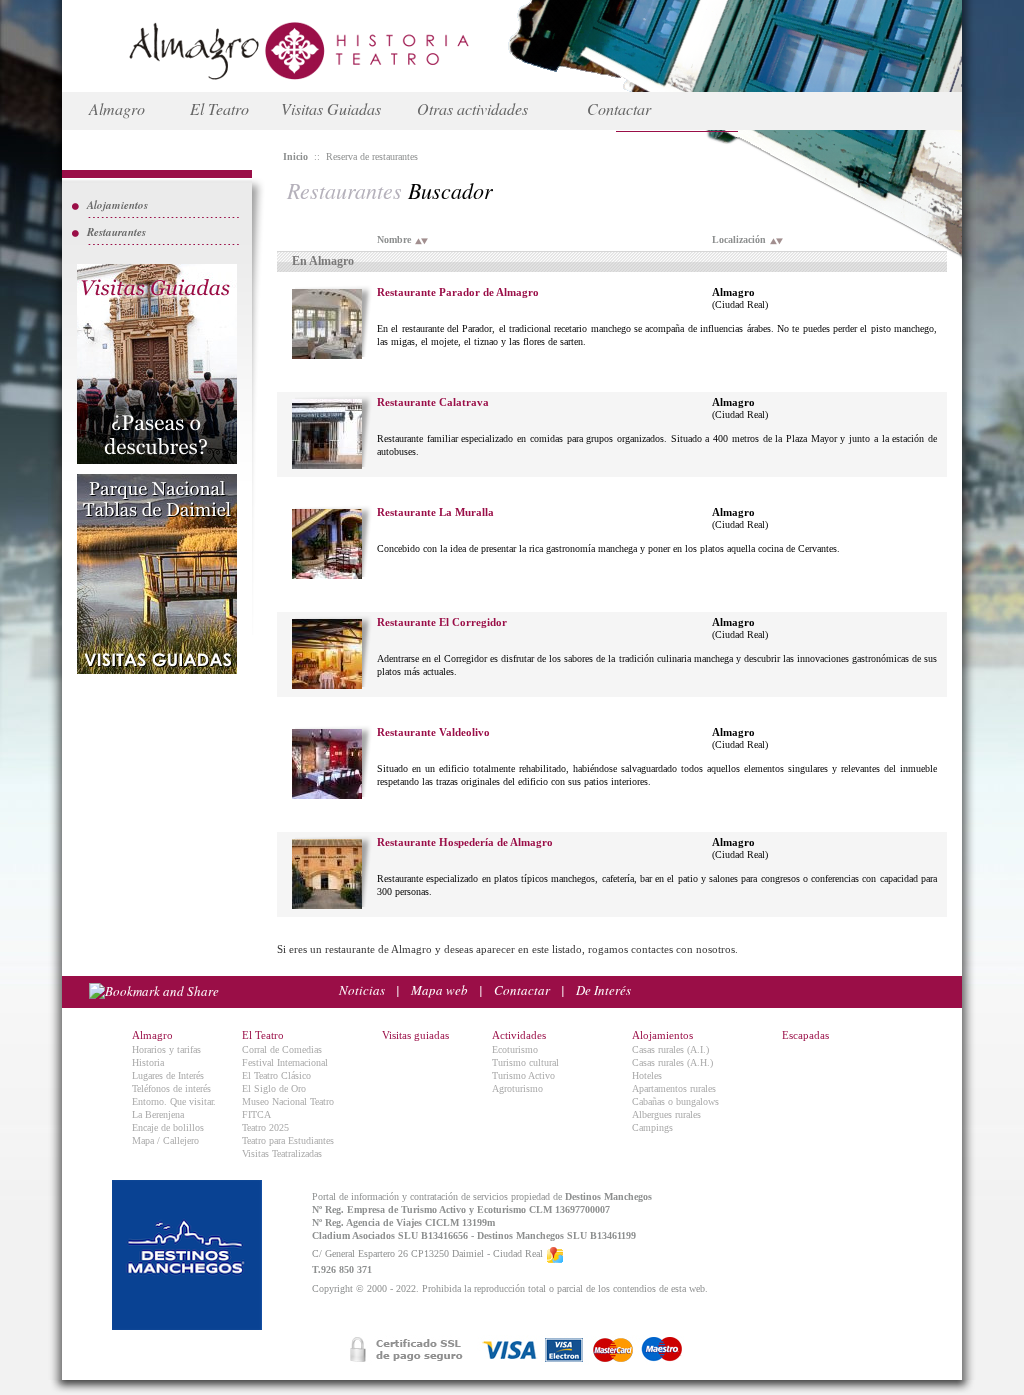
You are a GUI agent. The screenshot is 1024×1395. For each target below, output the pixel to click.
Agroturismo (517, 1088)
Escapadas (805, 1035)
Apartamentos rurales (674, 1088)
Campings (652, 1127)
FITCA (256, 1114)
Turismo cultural (525, 1062)
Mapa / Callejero (165, 1140)
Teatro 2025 (265, 1127)
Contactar (619, 108)
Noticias (362, 990)
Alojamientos (117, 205)
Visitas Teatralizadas (282, 1153)
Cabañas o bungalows (675, 1101)
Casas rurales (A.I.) (670, 1049)
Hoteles (647, 1075)
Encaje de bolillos (168, 1127)
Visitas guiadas (415, 1035)
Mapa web (439, 990)
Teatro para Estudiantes (288, 1140)
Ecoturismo (515, 1049)
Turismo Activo (523, 1075)
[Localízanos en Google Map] (555, 1253)
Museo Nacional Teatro (288, 1101)
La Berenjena (158, 1114)
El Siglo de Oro (274, 1088)
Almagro (117, 108)
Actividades (519, 1035)
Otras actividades (472, 108)
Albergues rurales (666, 1114)
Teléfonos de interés (171, 1088)
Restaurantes (116, 232)
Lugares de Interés (168, 1075)
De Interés (603, 990)
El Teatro (219, 108)
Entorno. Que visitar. (174, 1101)
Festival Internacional (285, 1062)
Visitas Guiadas (331, 108)
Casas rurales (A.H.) (672, 1062)
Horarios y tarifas (166, 1049)
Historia (148, 1062)
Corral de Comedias (282, 1049)
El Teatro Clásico (276, 1075)
